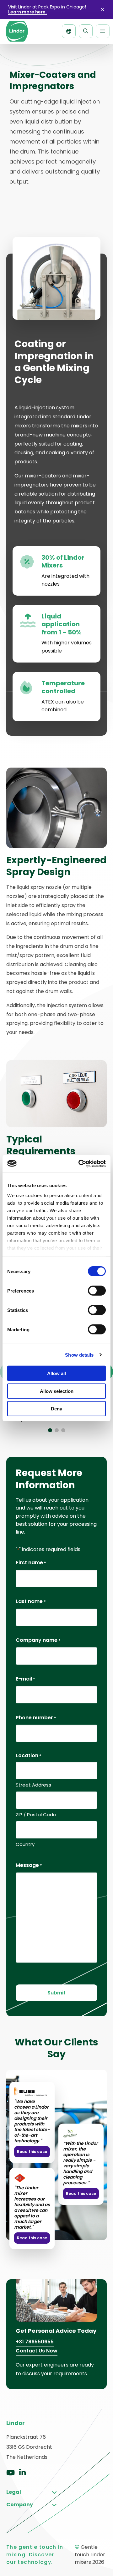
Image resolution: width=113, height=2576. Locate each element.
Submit (56, 1993)
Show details (79, 1355)
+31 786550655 (35, 2342)
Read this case (32, 2152)
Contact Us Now (37, 2350)
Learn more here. (27, 12)
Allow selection (57, 1391)
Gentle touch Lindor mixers (17, 31)
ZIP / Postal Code (36, 1815)
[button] (50, 1430)
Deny (56, 1409)
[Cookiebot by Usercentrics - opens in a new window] (80, 1163)
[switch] (97, 1291)
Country (25, 1844)
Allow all (56, 1373)
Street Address (33, 1785)
